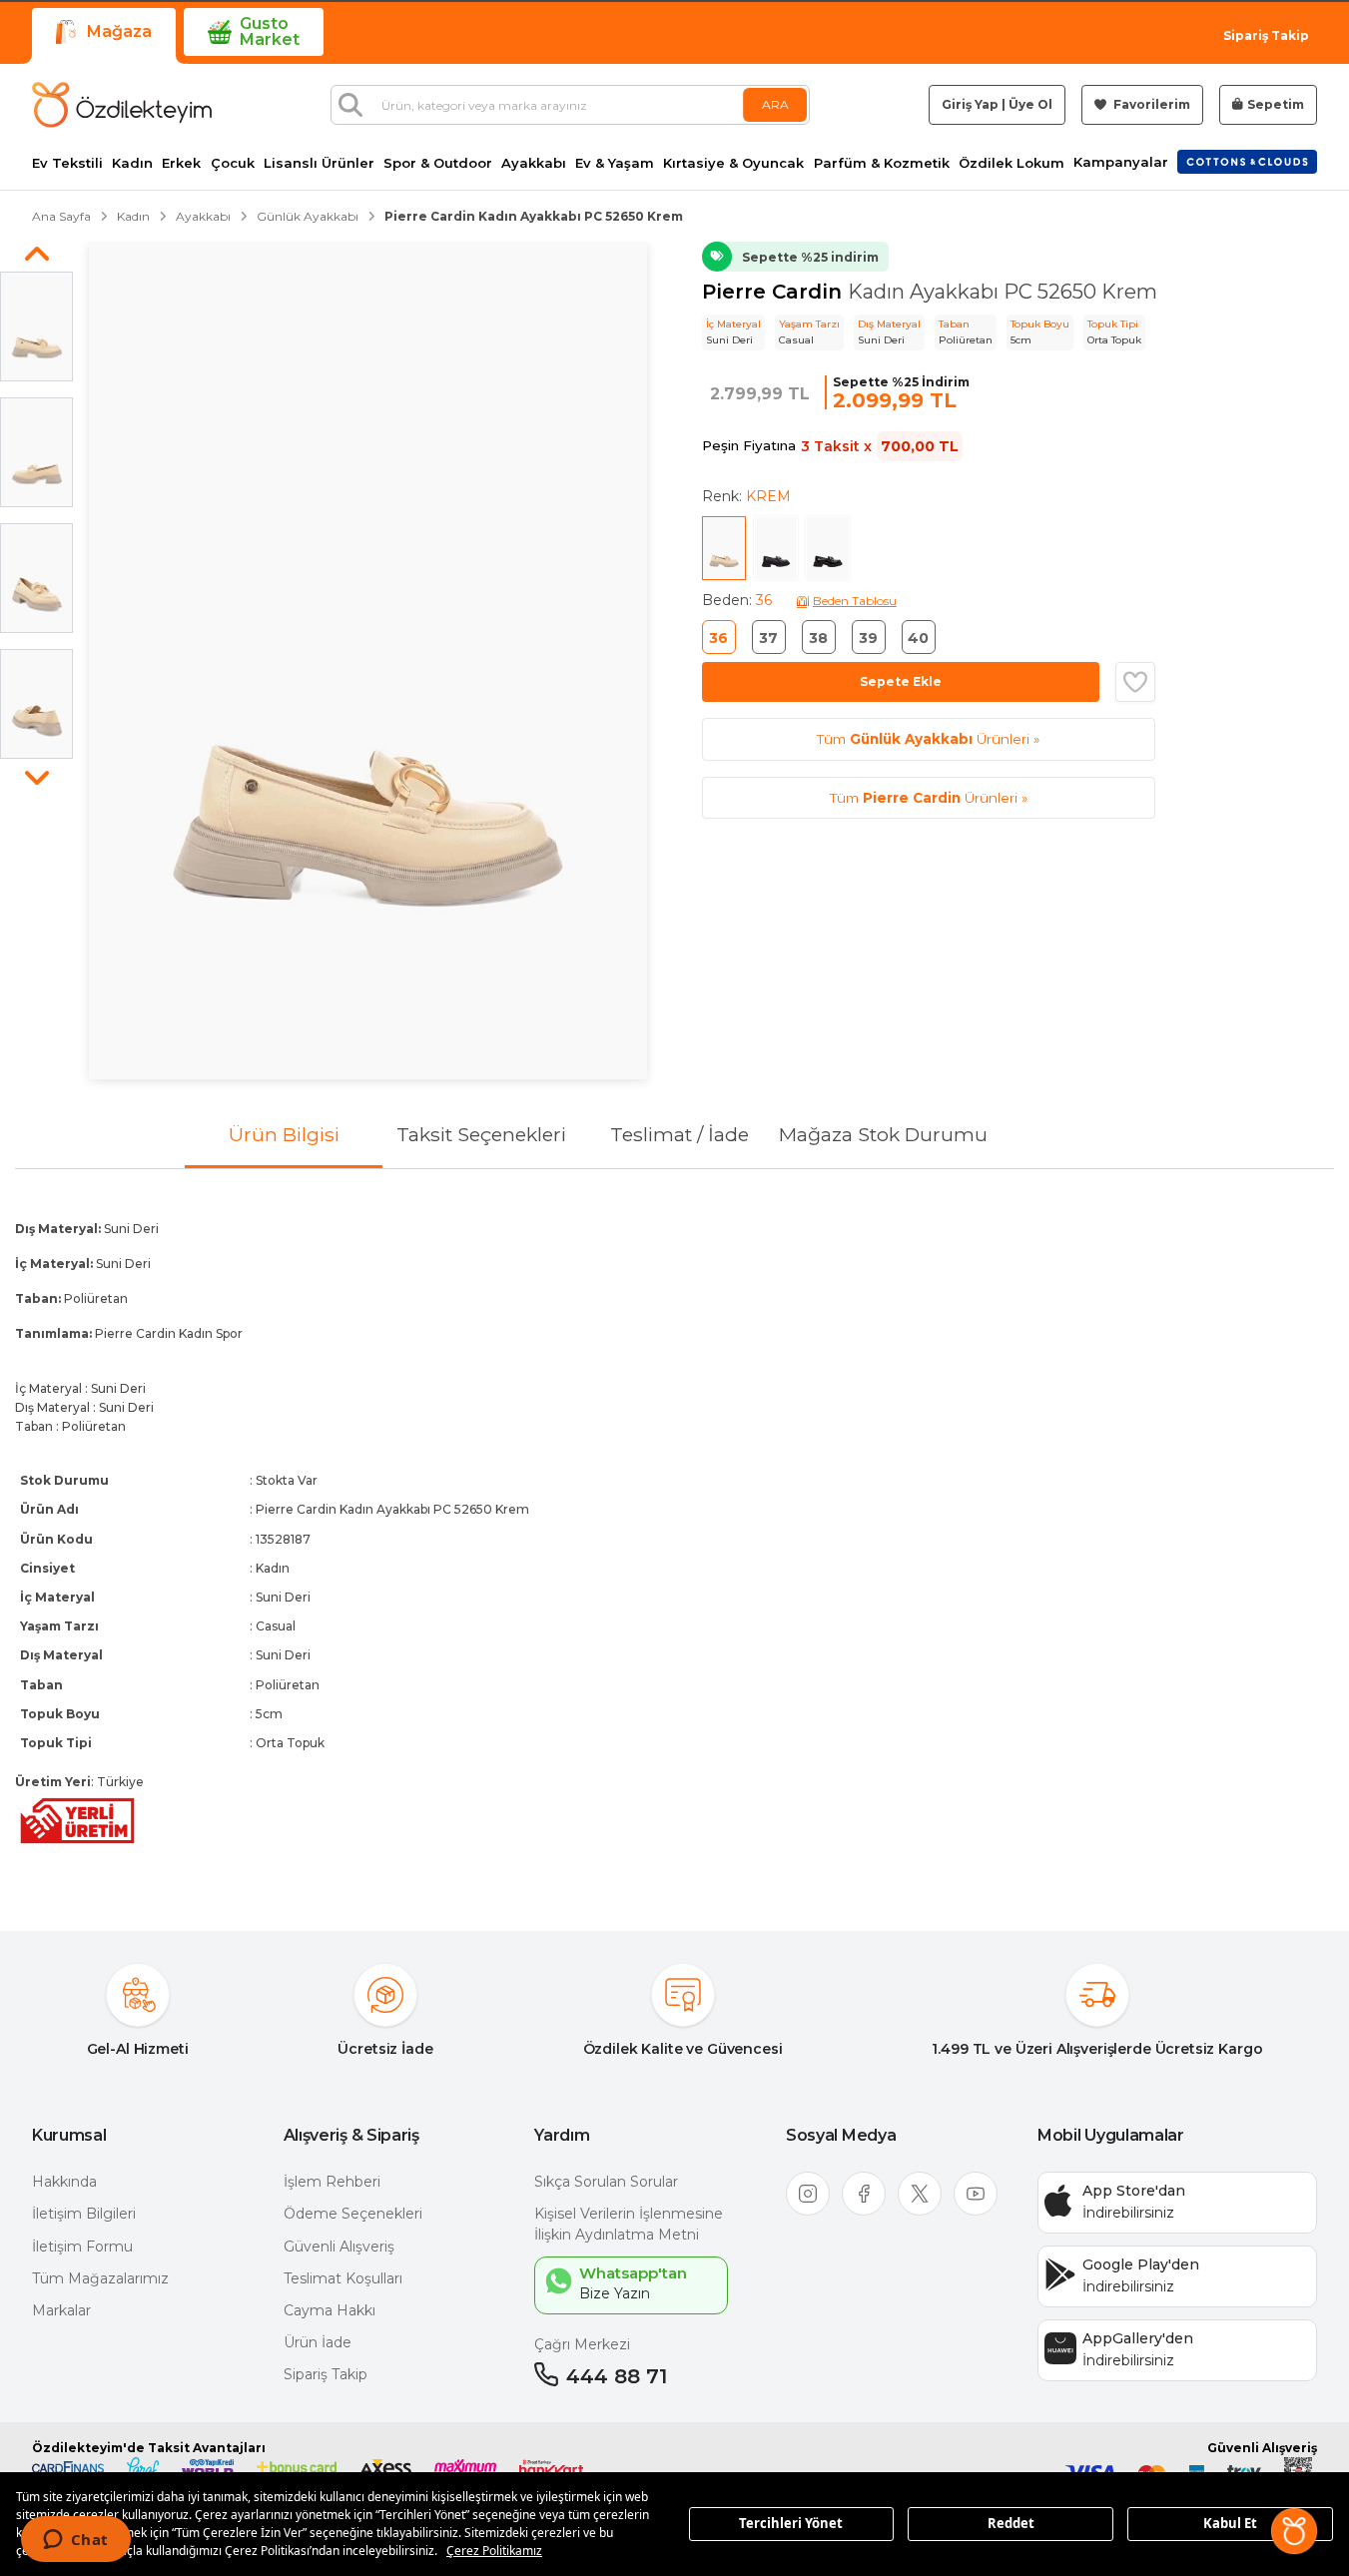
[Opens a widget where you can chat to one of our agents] (75, 2541)
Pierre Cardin (775, 292)
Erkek (181, 163)
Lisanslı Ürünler (319, 163)
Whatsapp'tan (633, 2273)
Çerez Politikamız (494, 2551)
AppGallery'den (1138, 2338)
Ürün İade (318, 2342)
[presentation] (674, 1534)
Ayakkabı (534, 163)
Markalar (61, 2310)
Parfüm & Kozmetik (882, 163)
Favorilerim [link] (1150, 104)
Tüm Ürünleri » (928, 739)
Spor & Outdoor (438, 163)
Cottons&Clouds (1247, 158)
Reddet (1011, 2523)
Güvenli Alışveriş (339, 2247)
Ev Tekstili (67, 163)
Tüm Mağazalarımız (100, 2278)
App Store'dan (1134, 2191)
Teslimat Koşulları (343, 2278)
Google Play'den (1141, 2264)
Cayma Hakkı (330, 2310)
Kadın (132, 163)
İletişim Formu (82, 2247)
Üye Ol (1030, 104)
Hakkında (64, 2182)
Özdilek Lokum (1012, 163)
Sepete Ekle (901, 681)
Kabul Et (1230, 2523)
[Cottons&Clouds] (1247, 162)
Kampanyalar (1121, 162)
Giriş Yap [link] (970, 104)
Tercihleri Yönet (791, 2523)
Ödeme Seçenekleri (353, 2214)
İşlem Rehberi (332, 2182)
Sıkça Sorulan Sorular (606, 2182)
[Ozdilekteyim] (122, 105)
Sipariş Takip (1266, 35)
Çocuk (233, 163)
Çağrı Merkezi (582, 2344)
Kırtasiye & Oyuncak (733, 163)
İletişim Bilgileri (84, 2214)
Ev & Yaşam (615, 163)
